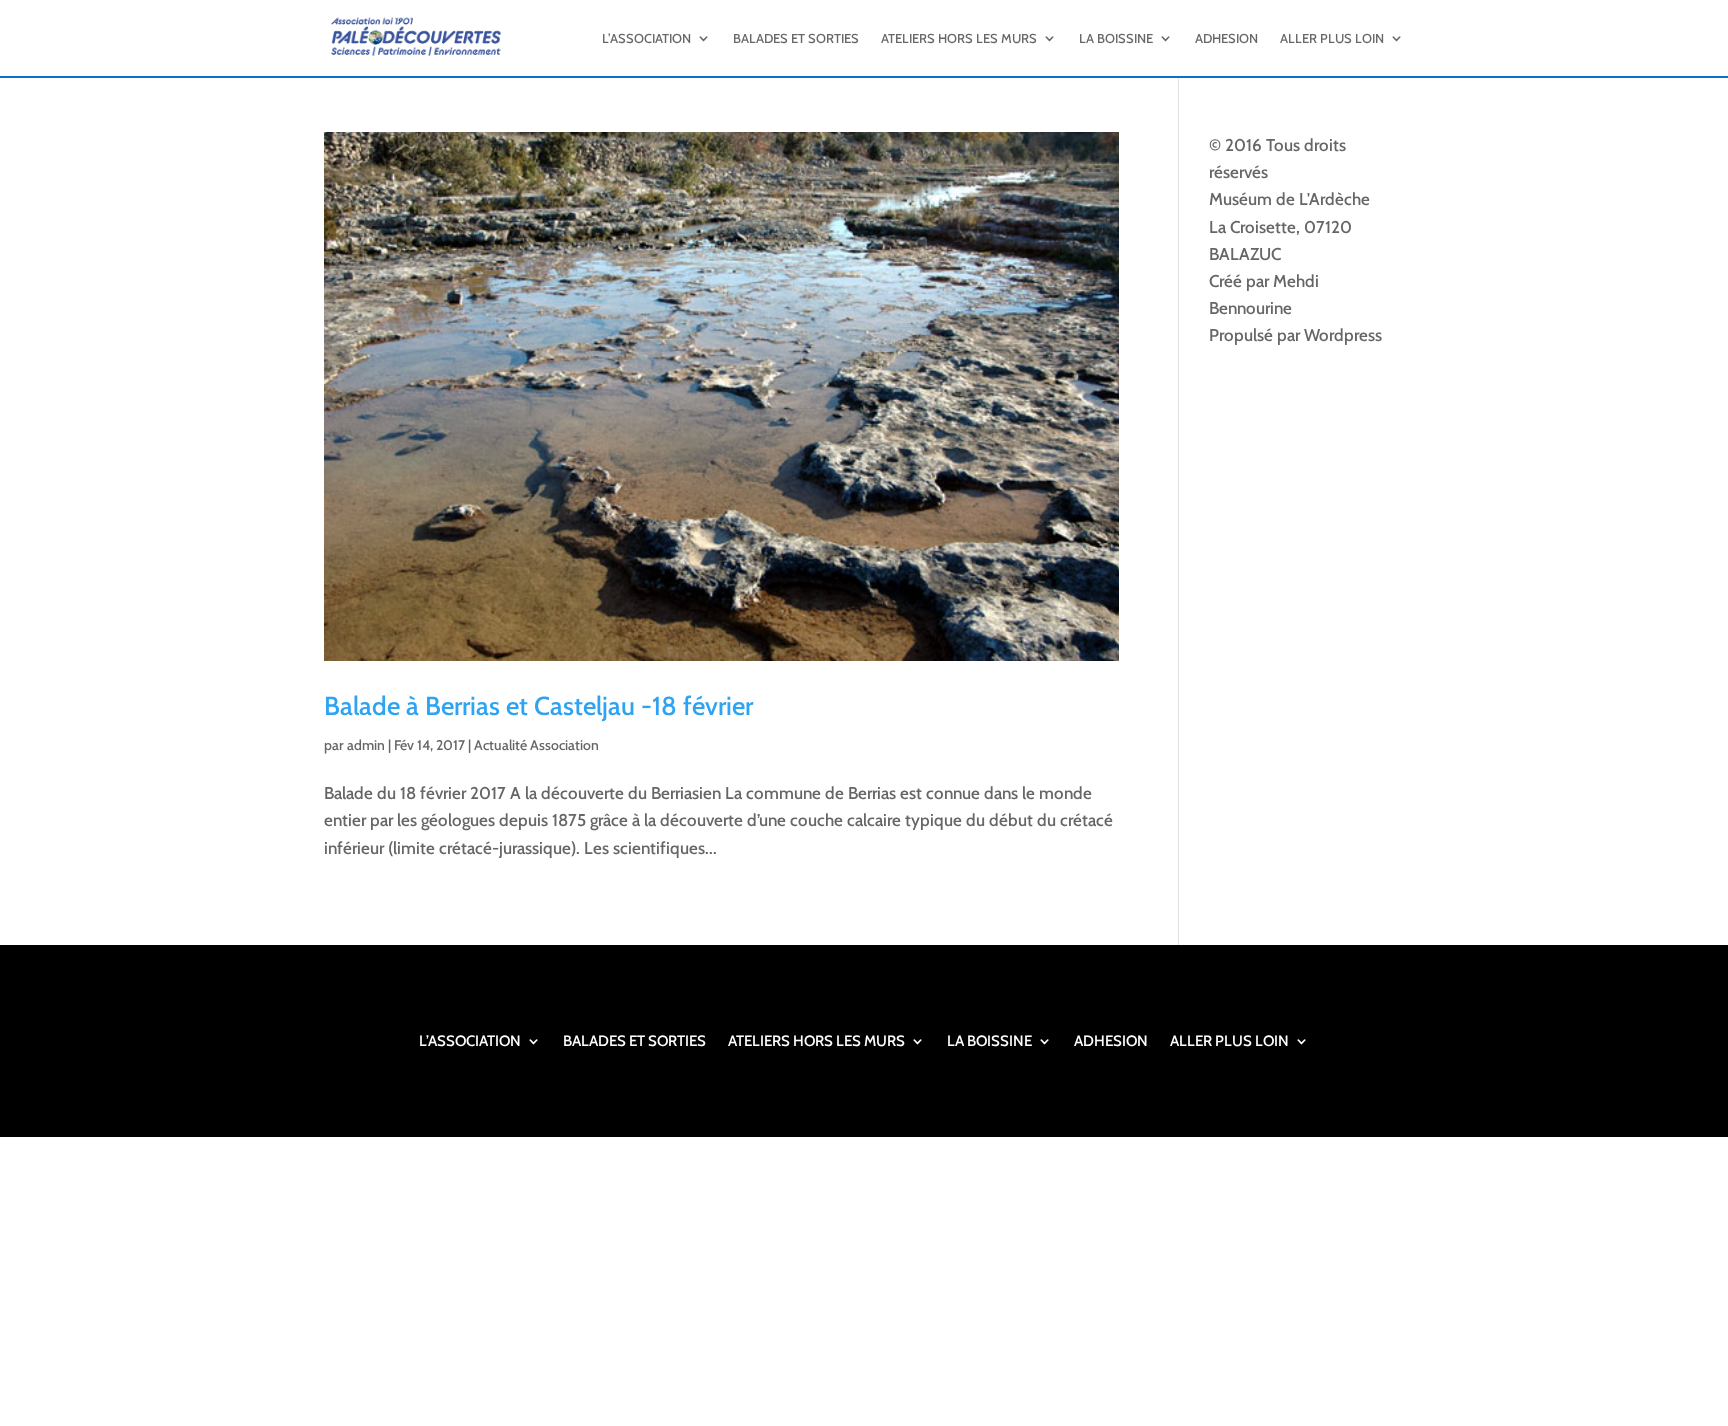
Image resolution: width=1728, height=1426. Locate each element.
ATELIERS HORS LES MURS (959, 38)
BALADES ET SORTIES (796, 38)
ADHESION (1226, 38)
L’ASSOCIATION (646, 38)
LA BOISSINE (1116, 38)
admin (366, 745)
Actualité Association (536, 745)
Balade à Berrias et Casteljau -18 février (538, 706)
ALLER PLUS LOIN (1332, 38)
